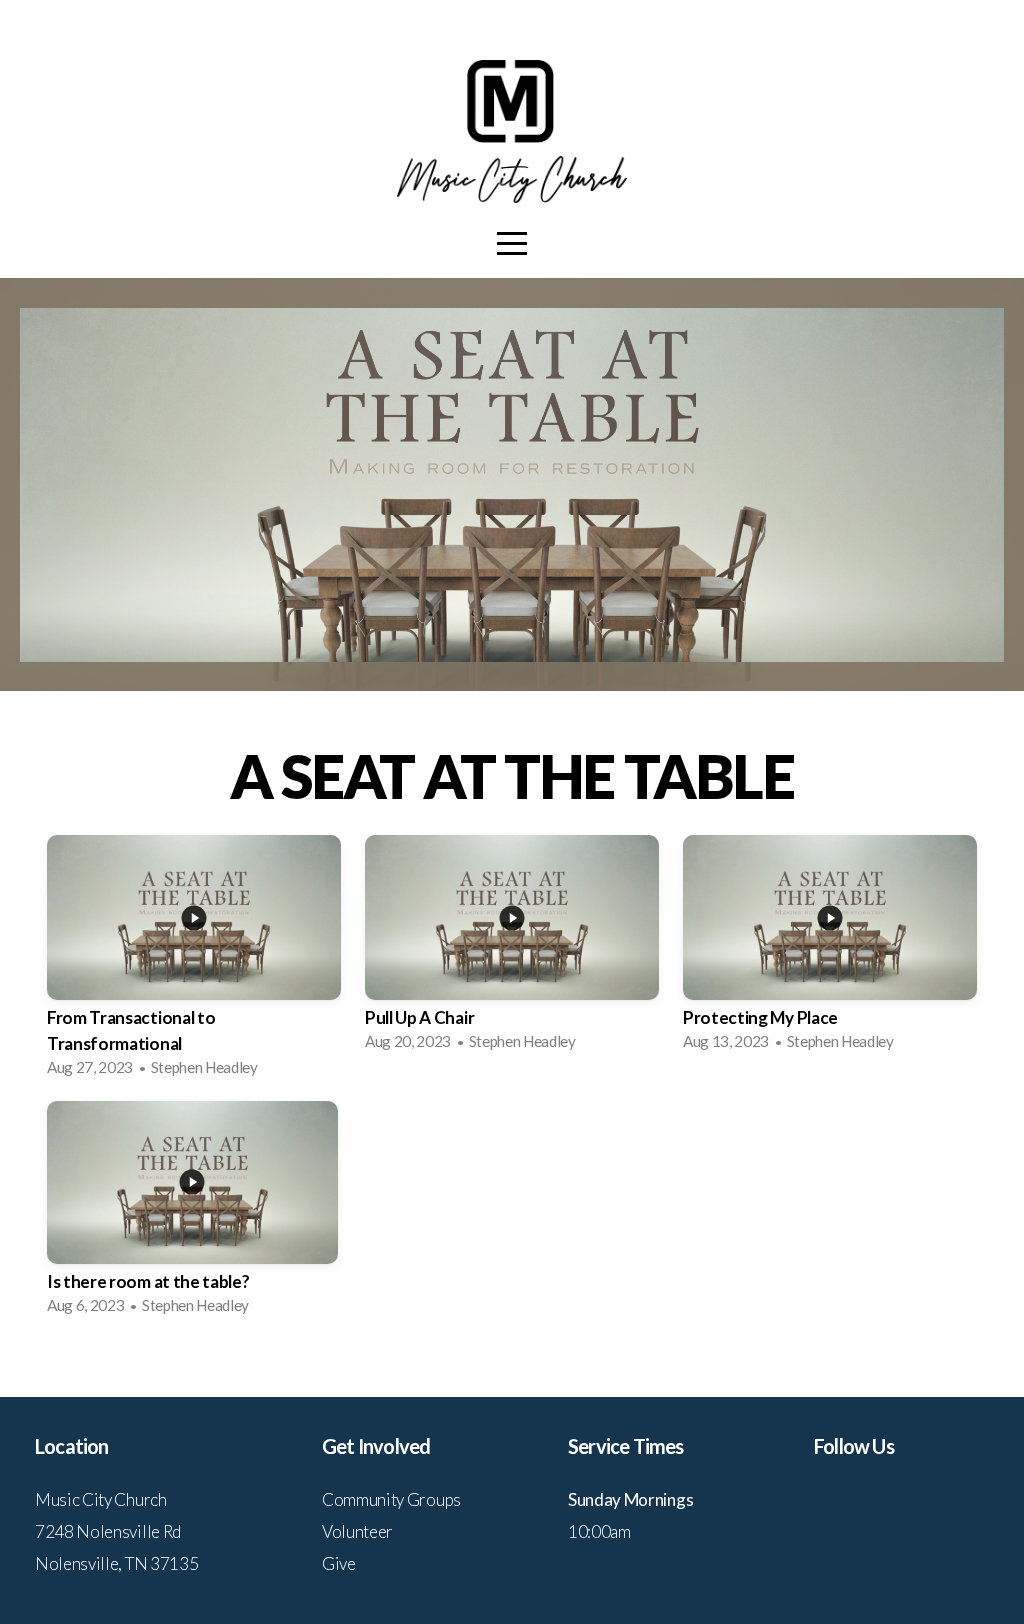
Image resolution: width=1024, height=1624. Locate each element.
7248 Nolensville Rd (108, 1531)
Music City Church (101, 1499)
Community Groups (391, 1499)
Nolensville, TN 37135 (116, 1563)
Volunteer (357, 1531)
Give (339, 1563)
